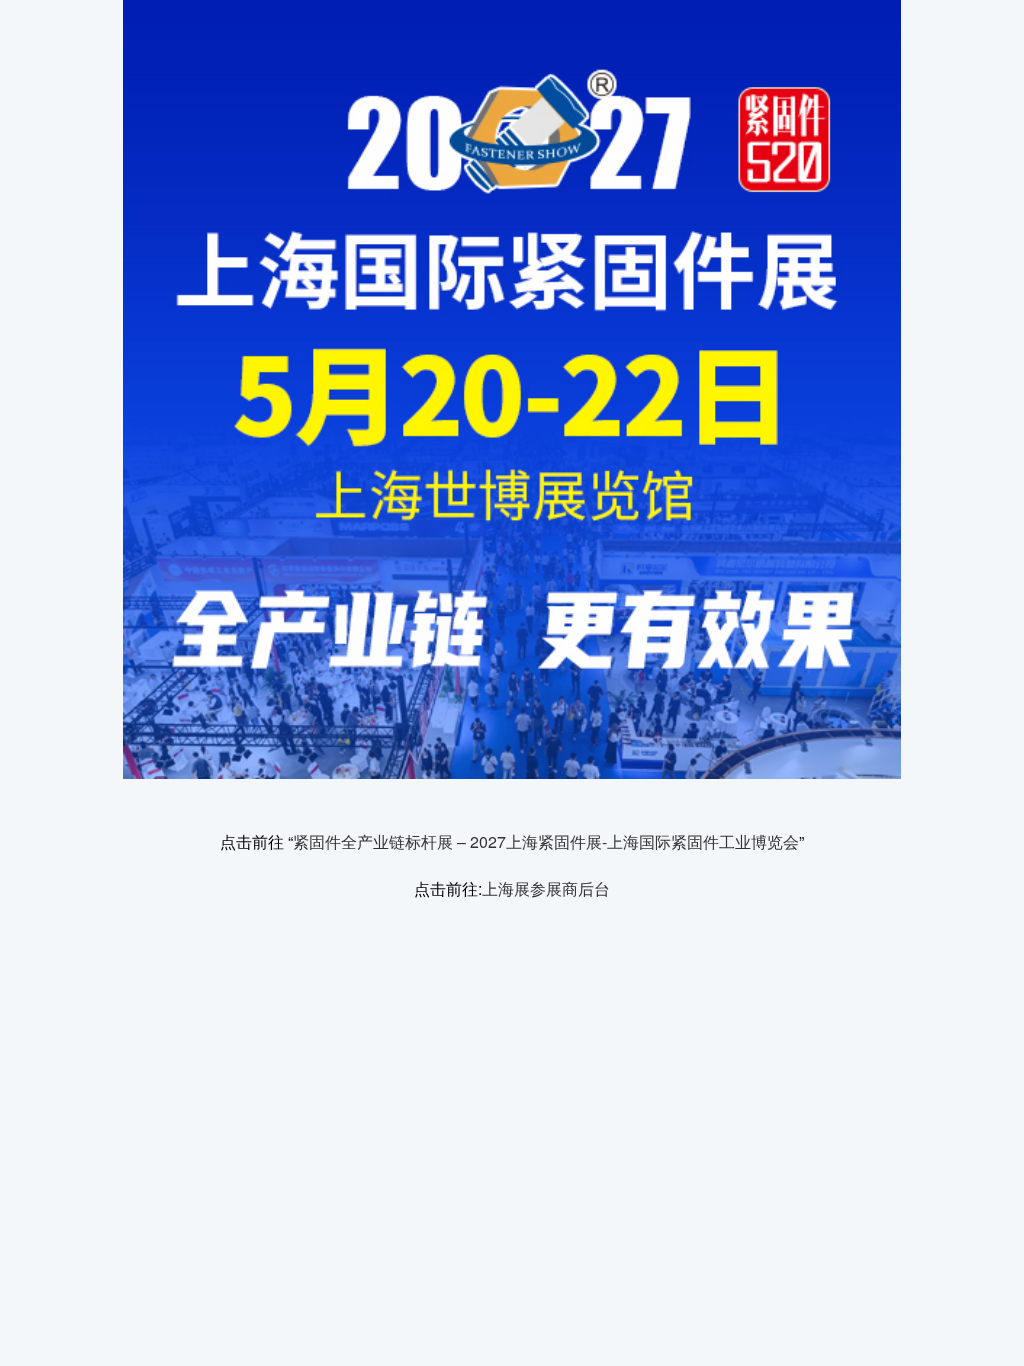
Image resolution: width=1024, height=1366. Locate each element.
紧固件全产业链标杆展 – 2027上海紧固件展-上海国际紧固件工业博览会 (546, 841)
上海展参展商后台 (546, 888)
